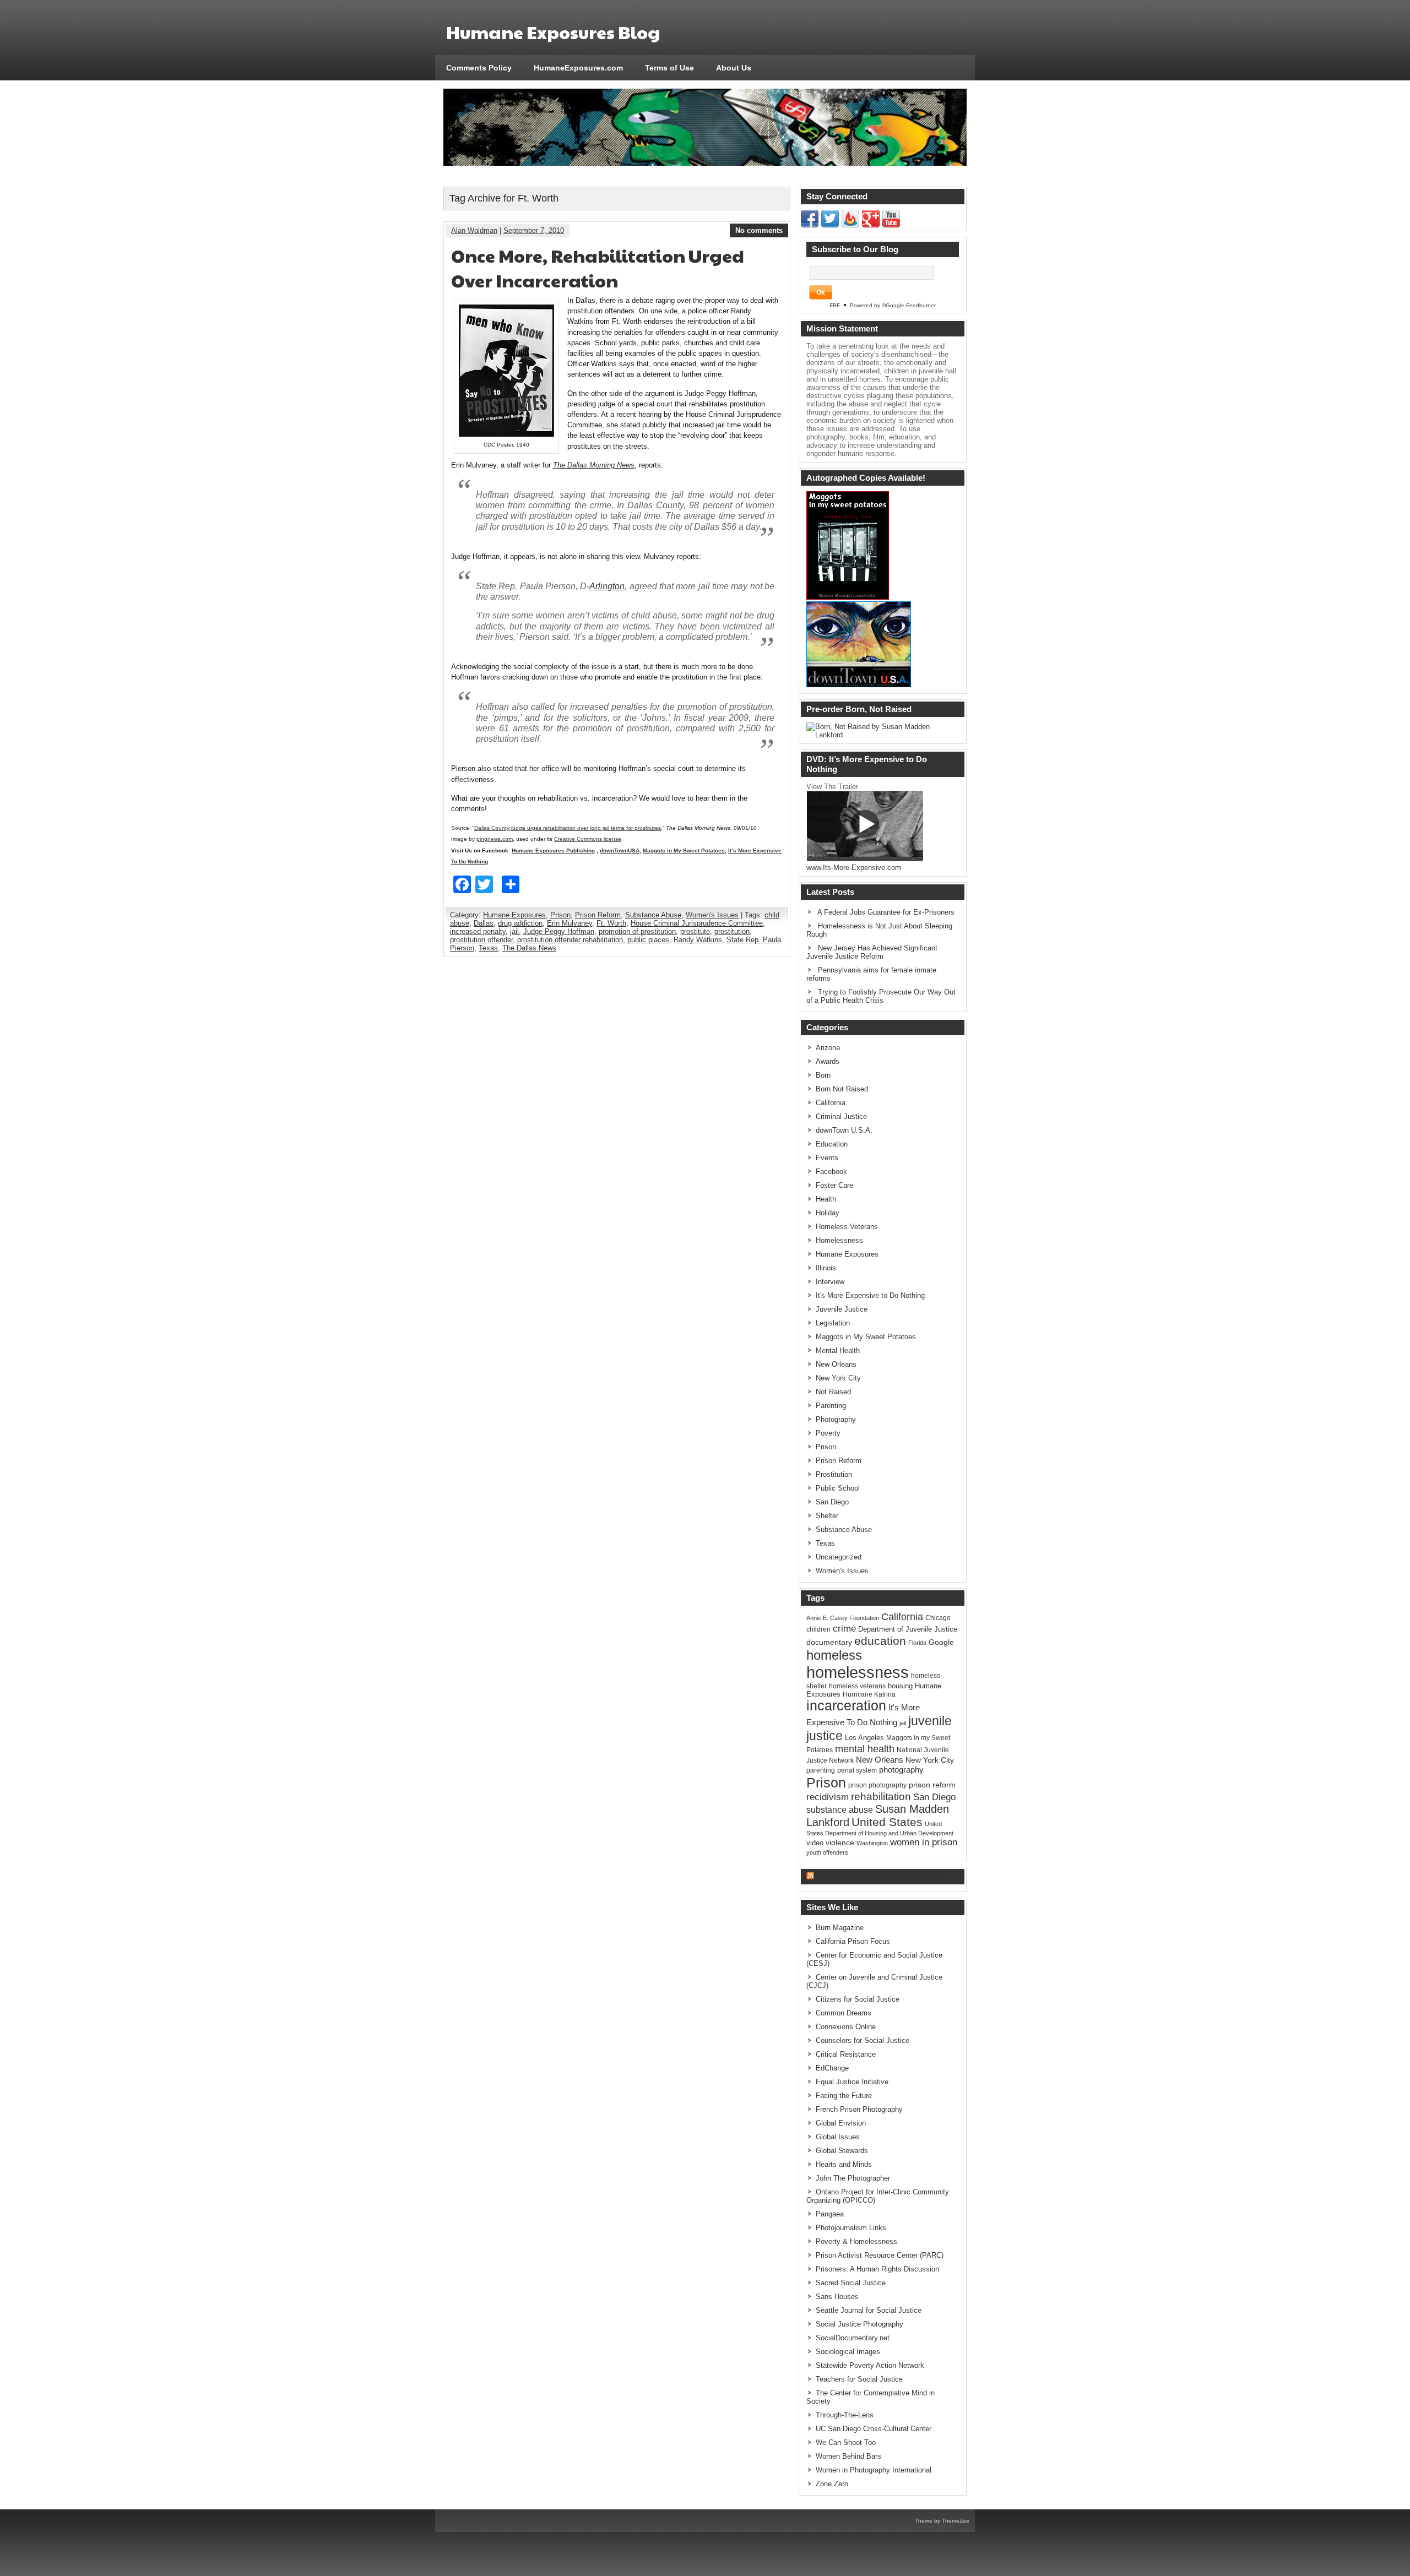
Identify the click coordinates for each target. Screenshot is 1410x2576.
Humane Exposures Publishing (553, 850)
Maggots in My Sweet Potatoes (684, 850)
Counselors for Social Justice (863, 2040)
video (815, 1843)
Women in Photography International (874, 2470)
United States (887, 1822)
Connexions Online (846, 2027)
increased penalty (478, 931)
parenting (821, 1770)
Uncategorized (839, 1557)
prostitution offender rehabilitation (570, 940)
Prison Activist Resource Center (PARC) (880, 2255)
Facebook (831, 1172)
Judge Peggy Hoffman (559, 931)
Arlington (607, 586)
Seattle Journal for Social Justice (869, 2310)
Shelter (827, 1516)
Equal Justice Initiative (852, 2082)
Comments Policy (479, 68)
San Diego (832, 1502)
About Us (734, 68)
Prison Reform (598, 915)
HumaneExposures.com (578, 68)
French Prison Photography (859, 2109)
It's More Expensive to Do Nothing (870, 1295)
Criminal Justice (841, 1116)
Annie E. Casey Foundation (843, 1618)
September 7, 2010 (534, 230)
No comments (759, 230)
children (818, 1629)
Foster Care (834, 1185)
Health (826, 1199)
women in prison (924, 1842)
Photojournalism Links (851, 2228)
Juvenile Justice (842, 1309)
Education (832, 1144)
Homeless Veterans (847, 1227)
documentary (829, 1642)
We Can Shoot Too (846, 2442)
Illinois (826, 1268)
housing (900, 1686)
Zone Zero (832, 2484)
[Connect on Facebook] (810, 225)
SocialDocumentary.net (853, 2338)
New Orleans (836, 1364)
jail (514, 931)
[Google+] (871, 225)
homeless (834, 1655)
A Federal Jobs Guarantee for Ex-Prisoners (886, 912)
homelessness (858, 1672)
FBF (835, 305)
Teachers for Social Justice (859, 2379)
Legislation (833, 1323)
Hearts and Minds (844, 2164)
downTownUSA (620, 850)
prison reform (932, 1785)
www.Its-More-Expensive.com (854, 868)
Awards (828, 1061)
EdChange (832, 2068)
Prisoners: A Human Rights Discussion (877, 2269)
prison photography (877, 1785)
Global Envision (841, 2123)
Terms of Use (669, 68)
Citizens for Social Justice (858, 1999)
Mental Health (838, 1351)
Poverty (828, 1433)
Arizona (828, 1048)
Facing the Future (844, 2096)
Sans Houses (837, 2297)
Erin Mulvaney (570, 923)
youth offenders (827, 1852)
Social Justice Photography (859, 2324)
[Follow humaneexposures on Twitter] (830, 225)
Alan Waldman (474, 230)
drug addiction (520, 923)
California (831, 1103)
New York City (838, 1378)
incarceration (846, 1706)
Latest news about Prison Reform (881, 1876)
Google (941, 1642)
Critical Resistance (846, 2054)
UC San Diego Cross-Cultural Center (874, 2429)
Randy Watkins (698, 940)
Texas (488, 948)
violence (840, 1843)
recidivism (828, 1797)
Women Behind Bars (848, 2456)
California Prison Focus (853, 1941)
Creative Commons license (588, 839)
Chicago (938, 1618)
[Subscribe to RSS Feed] (850, 225)
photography (901, 1770)
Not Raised (833, 1392)
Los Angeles (864, 1738)
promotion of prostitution (637, 931)
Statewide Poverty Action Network (870, 2365)
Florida (917, 1643)
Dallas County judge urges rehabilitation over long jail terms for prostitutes (568, 828)
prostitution (732, 931)
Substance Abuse (653, 915)
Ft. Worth (611, 923)
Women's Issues (712, 915)
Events (827, 1158)
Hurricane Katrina (869, 1694)
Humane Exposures (514, 915)
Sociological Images (848, 2352)
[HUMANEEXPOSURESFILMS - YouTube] (891, 225)
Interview (830, 1282)
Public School (838, 1488)
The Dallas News (529, 948)
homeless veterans (857, 1686)
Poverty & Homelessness (856, 2241)
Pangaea (830, 2214)
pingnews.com (495, 839)
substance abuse (840, 1809)
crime (844, 1628)
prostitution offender (481, 940)
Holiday (828, 1213)
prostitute (695, 931)
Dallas (484, 923)
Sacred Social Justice (851, 2283)
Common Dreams (844, 2013)
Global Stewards (842, 2151)
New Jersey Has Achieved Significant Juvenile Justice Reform (872, 952)
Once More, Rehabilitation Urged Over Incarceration (598, 268)
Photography (836, 1419)
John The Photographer (853, 2178)
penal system (857, 1770)
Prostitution (834, 1474)
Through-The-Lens (845, 2415)
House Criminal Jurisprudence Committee (697, 923)
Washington (872, 1843)
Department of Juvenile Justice (908, 1629)
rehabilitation (881, 1797)
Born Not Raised (842, 1089)
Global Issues (838, 2137)
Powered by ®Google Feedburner (893, 305)
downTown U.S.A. (844, 1130)
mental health (865, 1749)
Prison (560, 915)
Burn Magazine (840, 1928)
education (880, 1641)
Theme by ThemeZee (942, 2521)
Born (823, 1075)
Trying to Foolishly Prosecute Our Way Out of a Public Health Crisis (881, 996)
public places (648, 940)
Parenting (831, 1406)
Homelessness (839, 1240)
